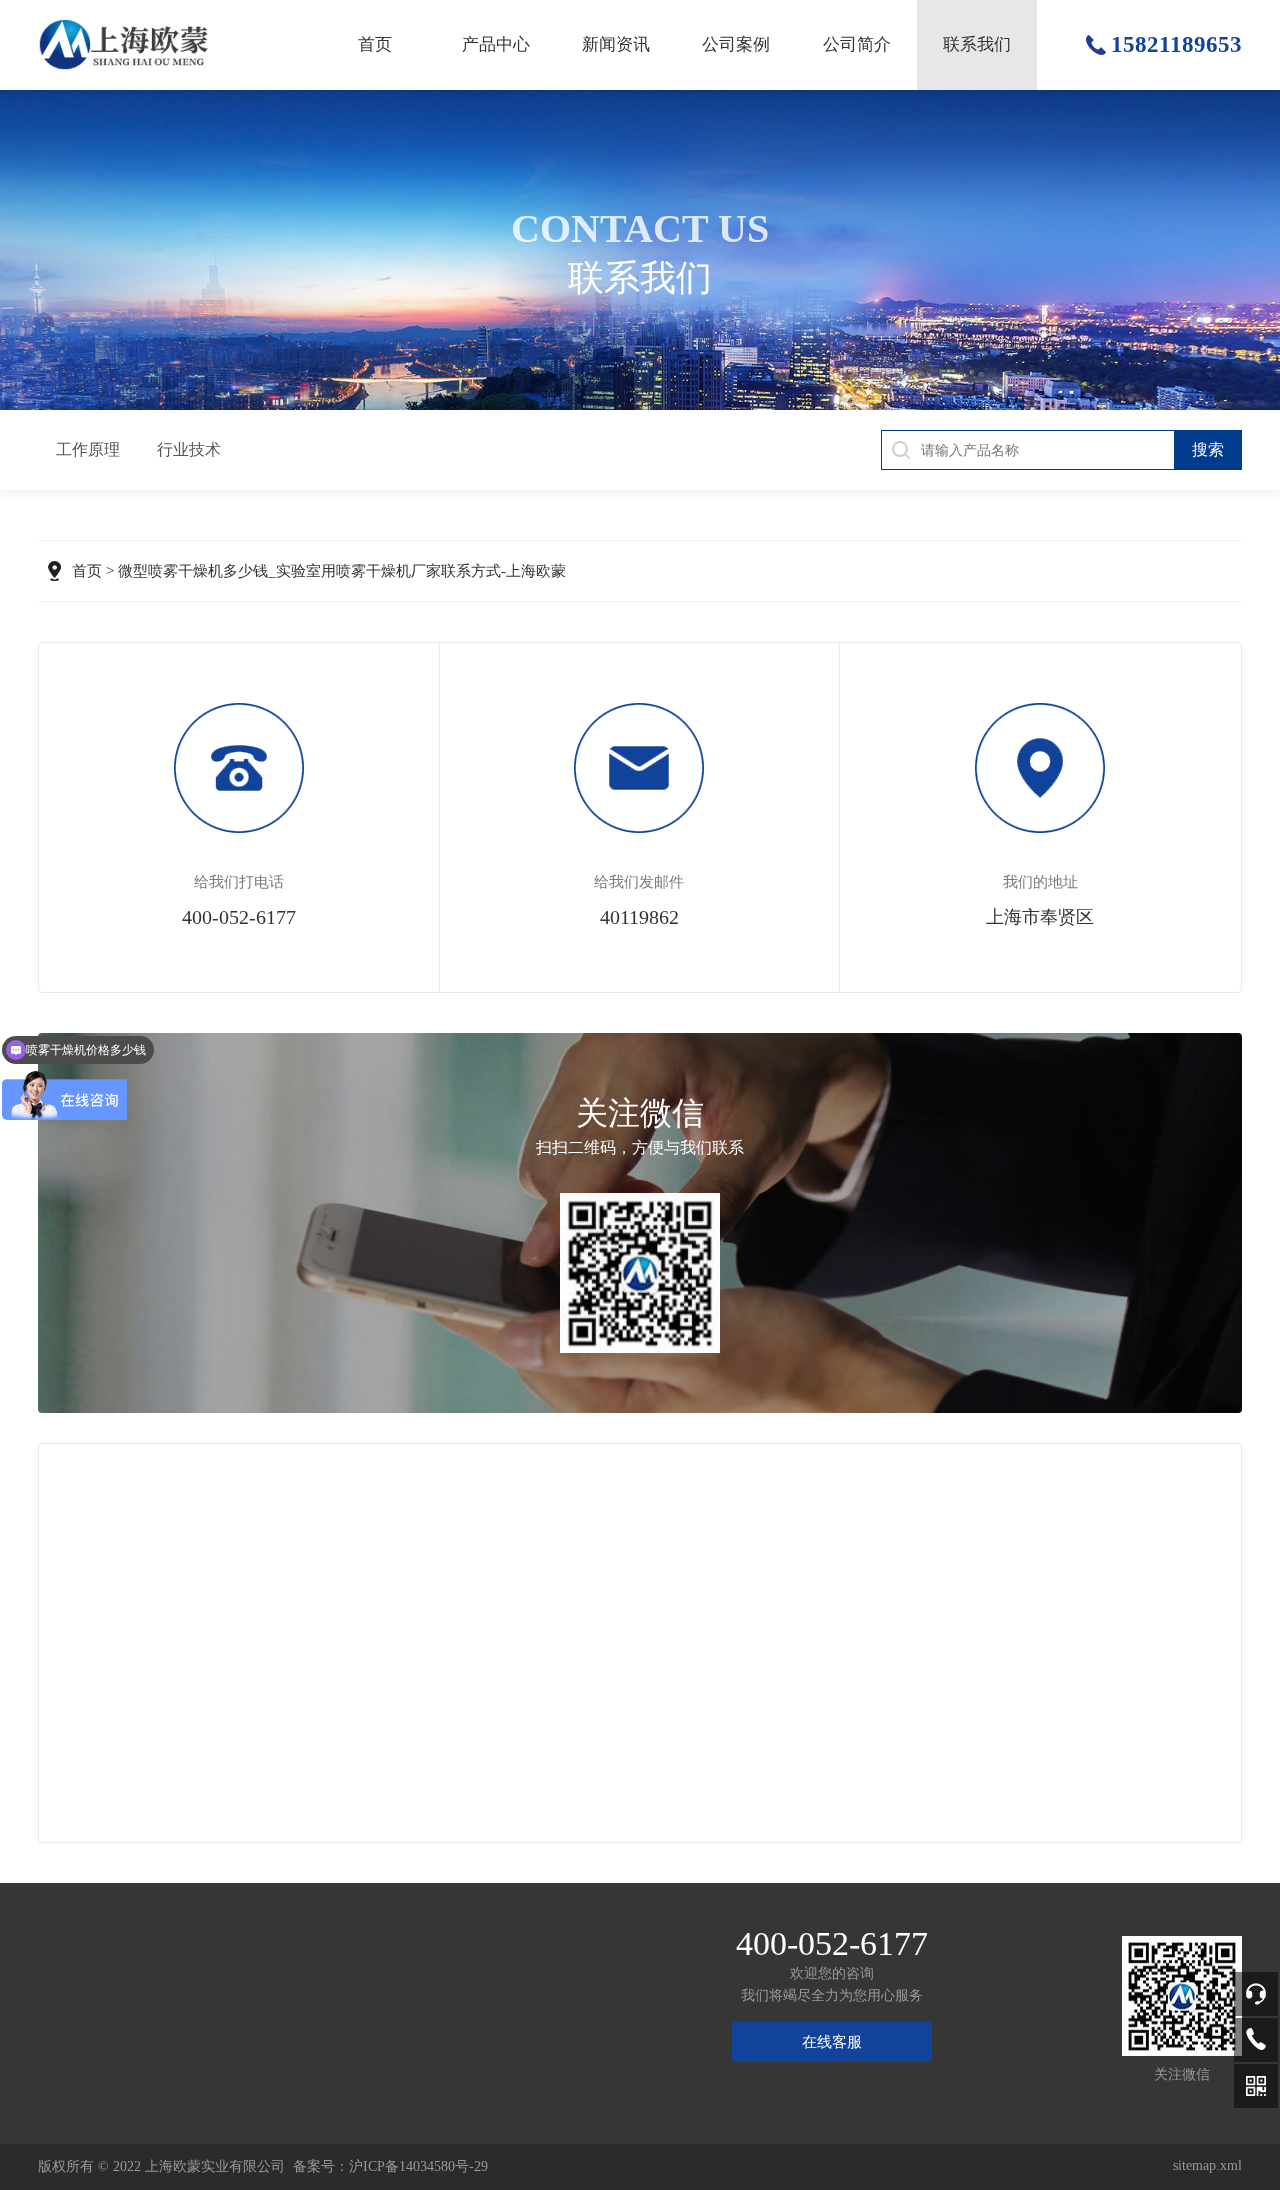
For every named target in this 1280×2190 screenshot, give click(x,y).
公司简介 (857, 44)
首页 (375, 44)
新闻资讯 (616, 44)
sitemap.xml (1207, 2165)
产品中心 (496, 44)
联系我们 (977, 44)
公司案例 (736, 44)
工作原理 (88, 449)
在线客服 (832, 2042)
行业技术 (189, 449)
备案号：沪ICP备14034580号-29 (390, 2166)
